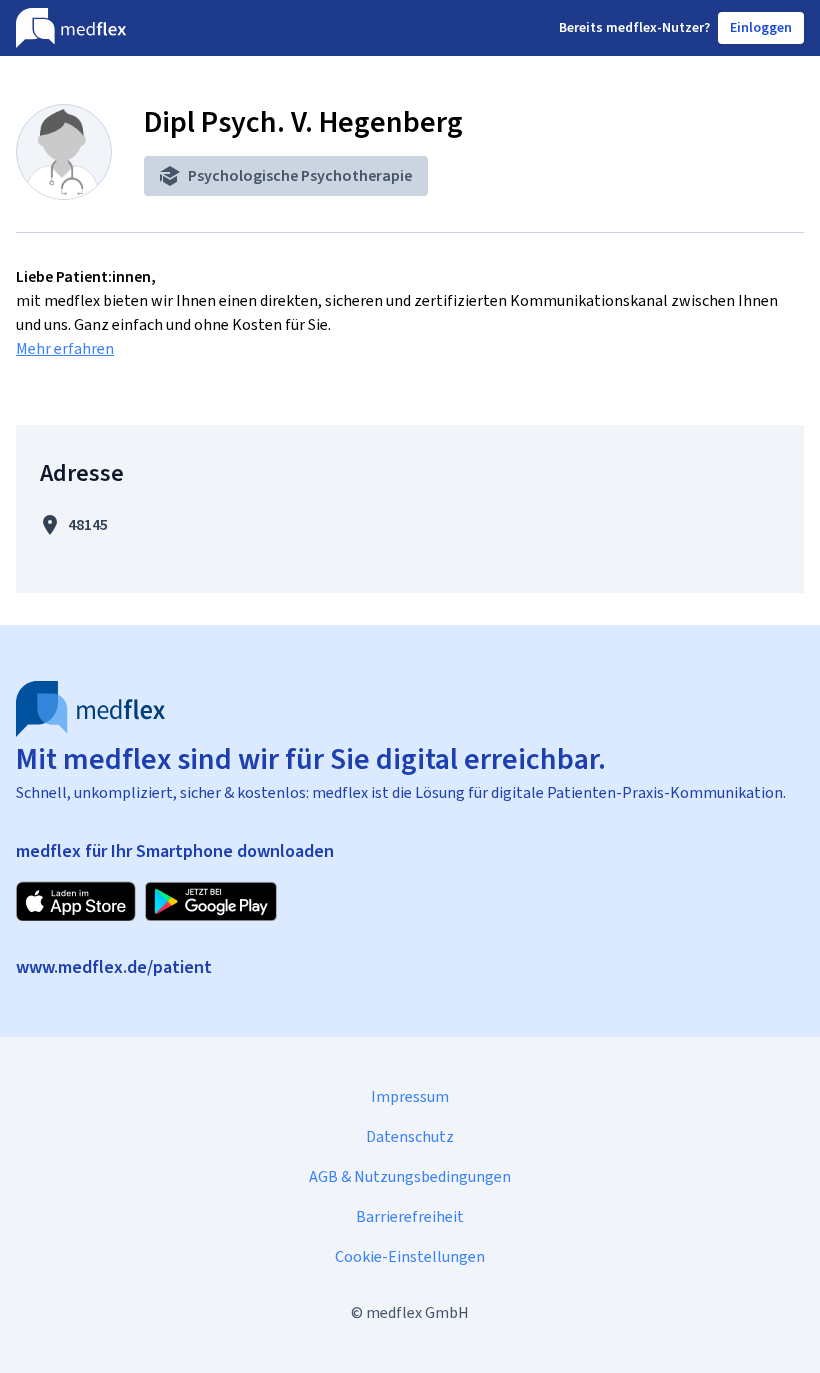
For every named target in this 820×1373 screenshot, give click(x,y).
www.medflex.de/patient (114, 967)
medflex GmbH (417, 1312)
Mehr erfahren (65, 348)
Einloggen (761, 27)
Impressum (410, 1096)
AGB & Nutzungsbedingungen (410, 1176)
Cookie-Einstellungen (410, 1256)
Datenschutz (410, 1136)
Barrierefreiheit (410, 1216)
